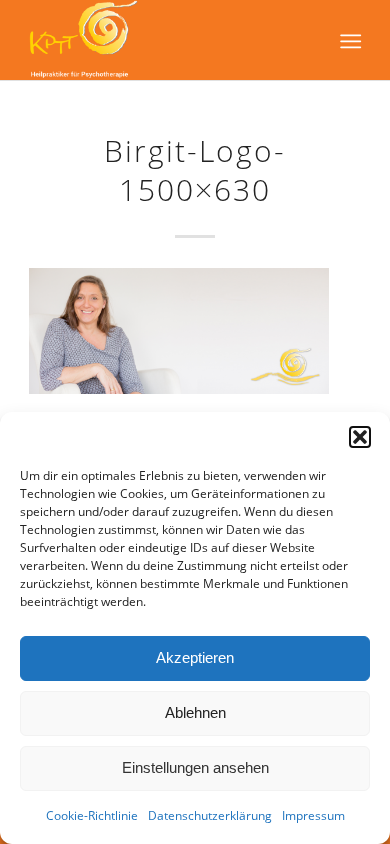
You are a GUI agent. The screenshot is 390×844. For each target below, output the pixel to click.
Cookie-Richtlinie (92, 815)
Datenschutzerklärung (210, 815)
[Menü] (348, 41)
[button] (360, 437)
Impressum (313, 815)
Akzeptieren (195, 657)
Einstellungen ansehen (195, 767)
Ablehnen (195, 712)
